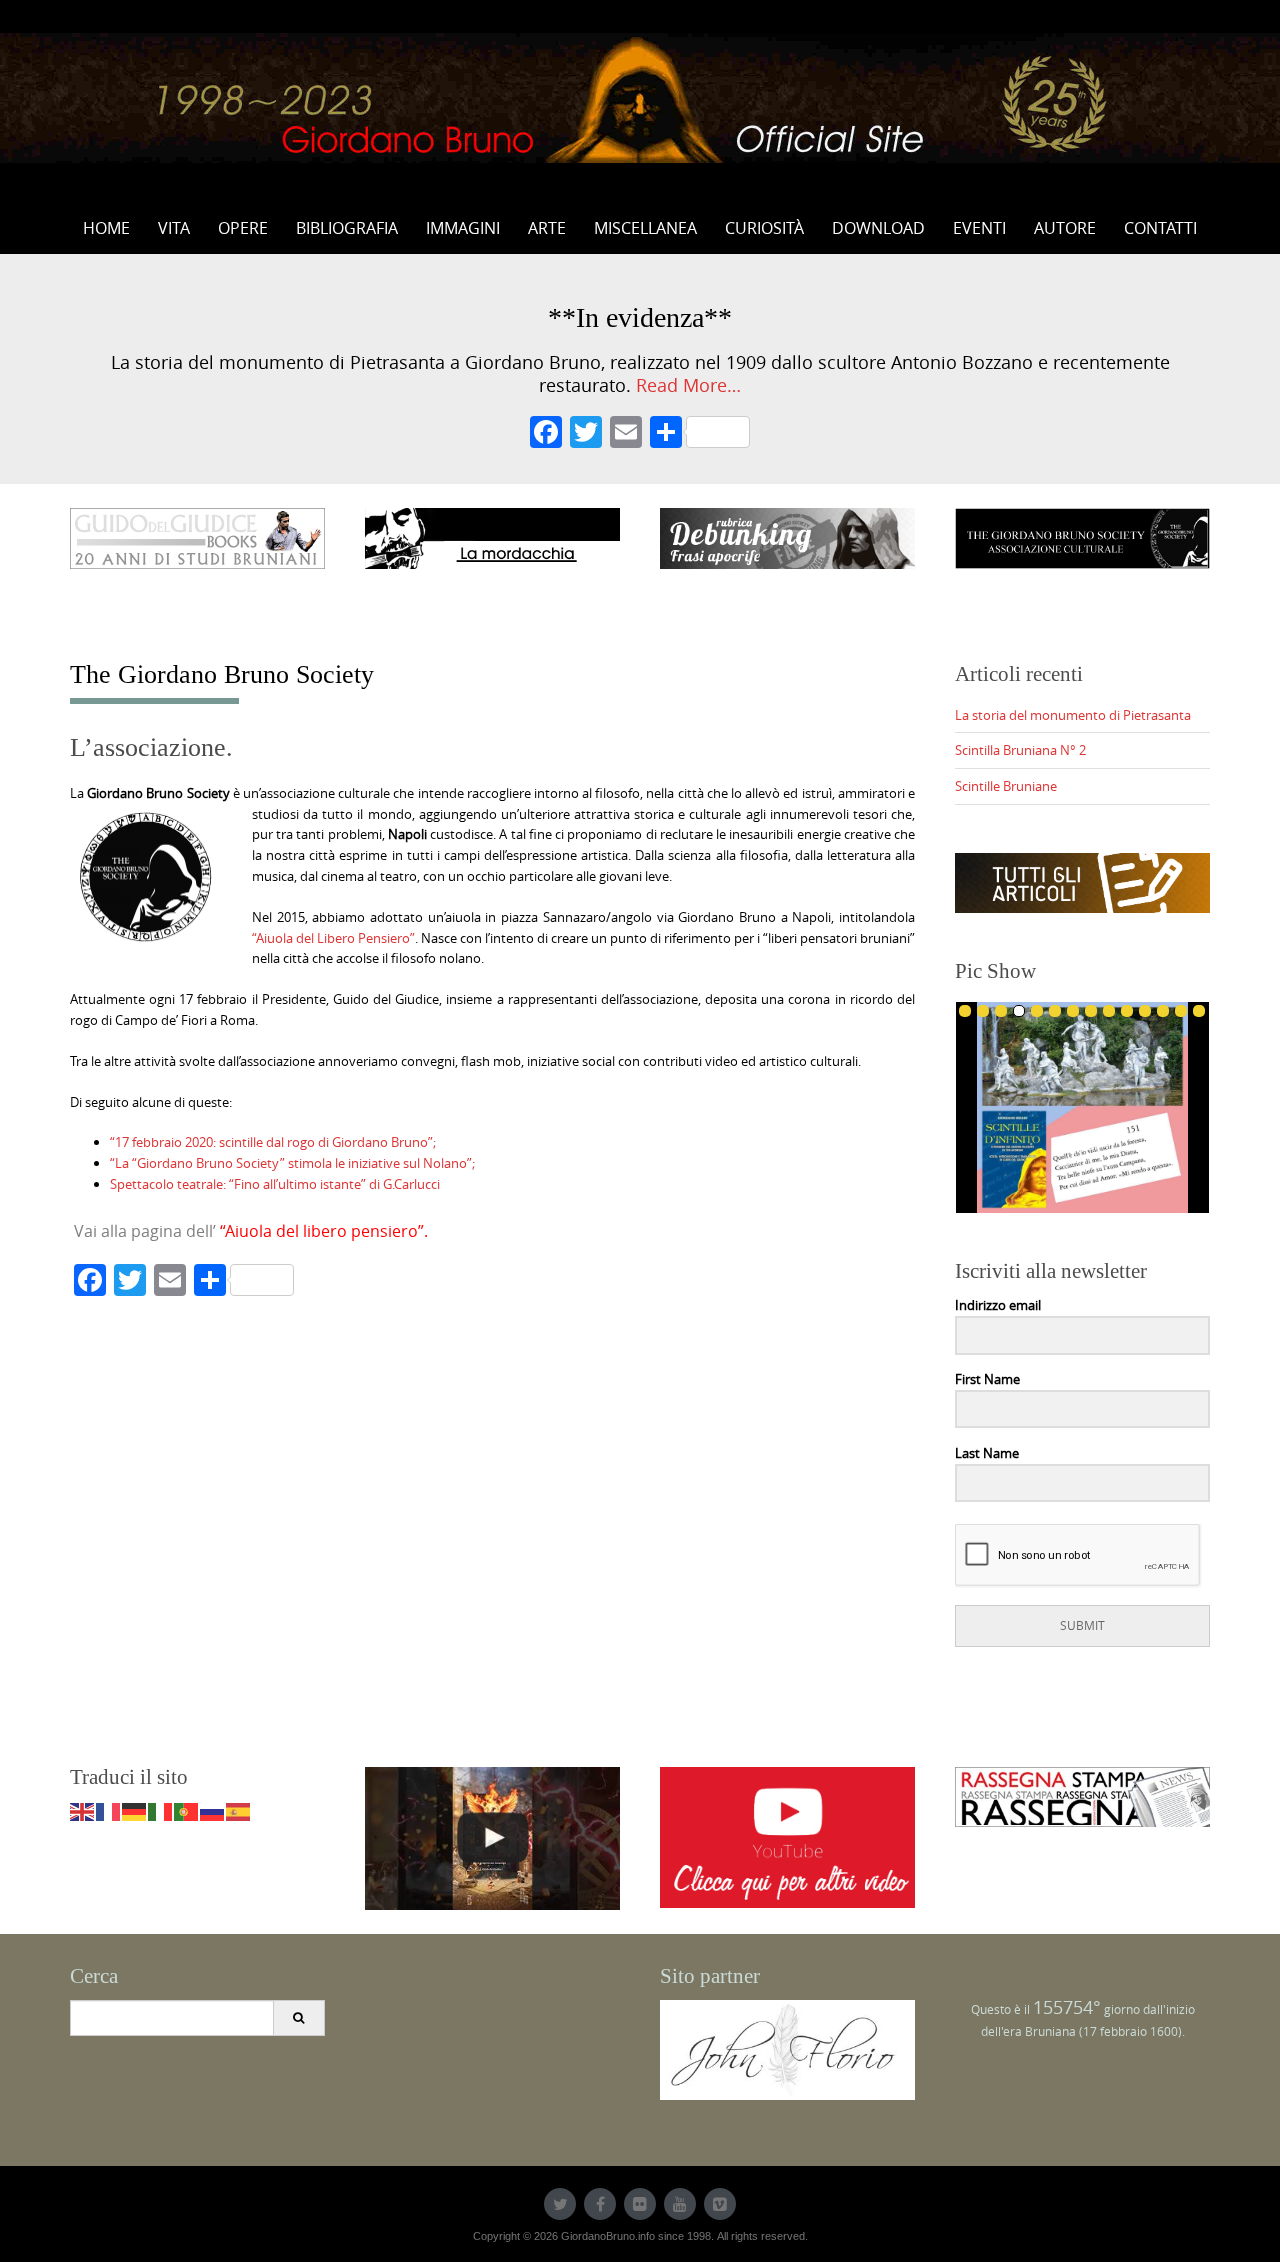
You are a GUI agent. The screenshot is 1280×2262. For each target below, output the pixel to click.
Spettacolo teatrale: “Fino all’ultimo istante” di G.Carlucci (275, 1184)
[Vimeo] (720, 2204)
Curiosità (764, 228)
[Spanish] (239, 1811)
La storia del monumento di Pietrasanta (1073, 715)
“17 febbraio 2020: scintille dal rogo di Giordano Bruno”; (273, 1142)
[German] (135, 1811)
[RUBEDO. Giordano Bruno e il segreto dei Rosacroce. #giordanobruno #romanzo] (492, 1838)
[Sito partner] (787, 2048)
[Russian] (213, 1811)
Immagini (463, 228)
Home (106, 228)
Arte (547, 228)
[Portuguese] (187, 1811)
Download (878, 228)
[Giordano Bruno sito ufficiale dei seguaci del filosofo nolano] (640, 98)
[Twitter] (560, 2204)
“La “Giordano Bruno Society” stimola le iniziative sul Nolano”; (292, 1163)
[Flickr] (640, 2204)
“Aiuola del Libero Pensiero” (333, 938)
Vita (174, 228)
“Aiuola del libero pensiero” (322, 1231)
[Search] (298, 2018)
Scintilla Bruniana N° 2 (1020, 750)
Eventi (979, 228)
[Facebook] (546, 434)
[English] (83, 1811)
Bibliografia (347, 228)
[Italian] (161, 1811)
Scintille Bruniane (1006, 786)
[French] (109, 1811)
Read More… (688, 385)
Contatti (1160, 228)
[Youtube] (680, 2204)
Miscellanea (645, 228)
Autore (1065, 228)
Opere (243, 228)
